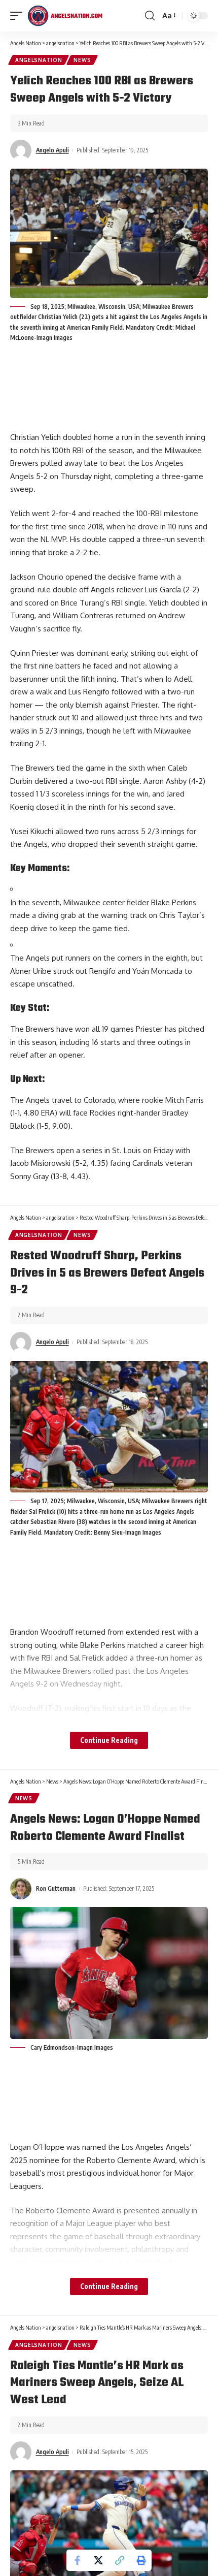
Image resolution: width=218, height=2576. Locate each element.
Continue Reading (109, 1740)
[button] (120, 2560)
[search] (150, 16)
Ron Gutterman (56, 1888)
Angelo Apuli (52, 150)
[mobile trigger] (19, 16)
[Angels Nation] (65, 16)
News (82, 60)
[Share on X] (98, 2560)
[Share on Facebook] (77, 2560)
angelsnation (39, 60)
